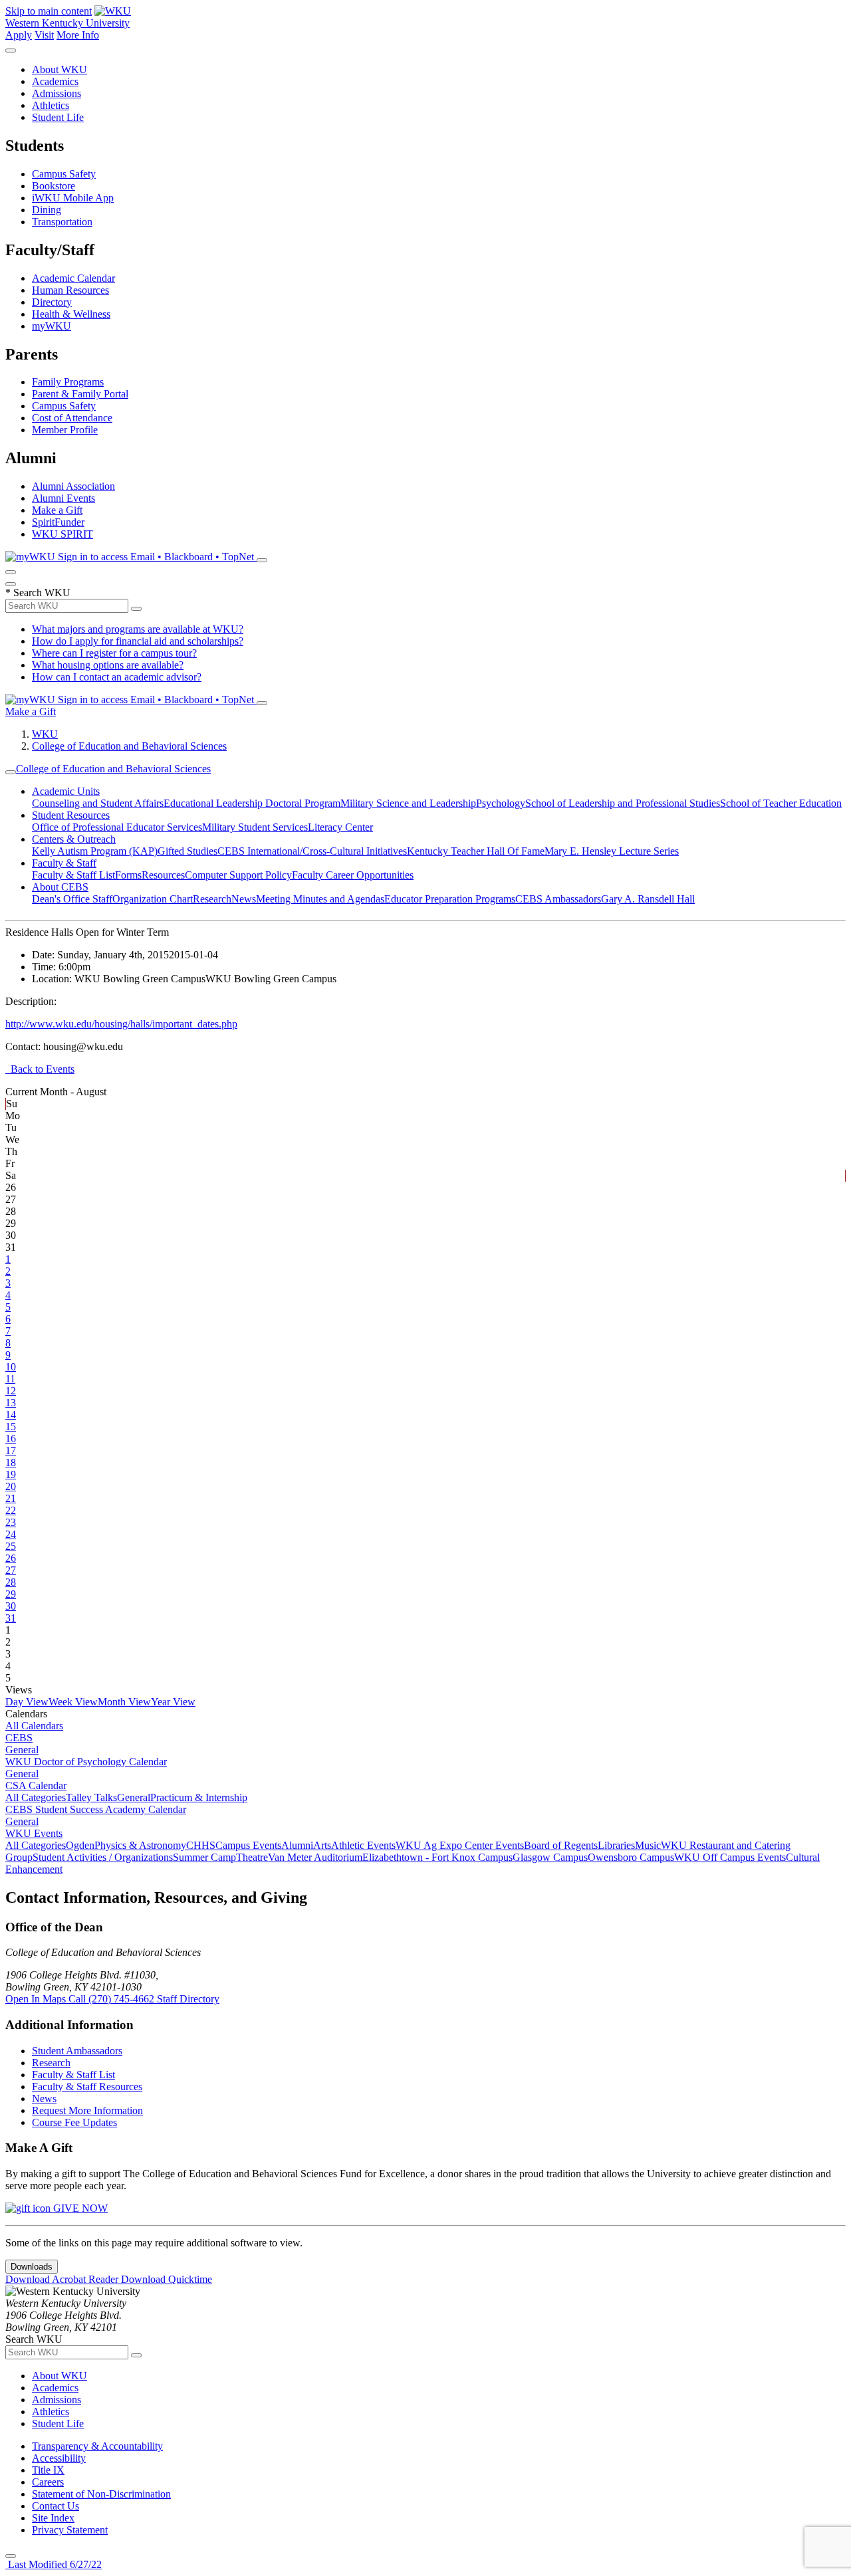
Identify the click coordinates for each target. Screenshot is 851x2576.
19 (11, 1474)
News (244, 899)
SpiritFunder (58, 522)
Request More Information (87, 2110)
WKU (45, 734)
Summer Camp (204, 1857)
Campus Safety (64, 174)
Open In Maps (37, 1999)
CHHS (201, 1845)
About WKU (60, 69)
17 (11, 1450)
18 (11, 1462)
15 (11, 1427)
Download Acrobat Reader (63, 2279)
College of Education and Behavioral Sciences (129, 746)
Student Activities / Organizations (103, 1857)
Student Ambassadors (77, 2051)
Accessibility (59, 2458)
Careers (48, 2482)
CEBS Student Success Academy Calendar (96, 1809)
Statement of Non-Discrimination (101, 2494)
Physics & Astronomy (140, 1845)
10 (11, 1367)
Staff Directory (188, 1999)
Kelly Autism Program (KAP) (95, 851)
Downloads (32, 2267)
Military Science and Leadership (408, 803)
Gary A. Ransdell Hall (648, 899)
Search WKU (38, 592)
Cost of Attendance (72, 418)
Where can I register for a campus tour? (114, 653)
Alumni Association (73, 486)
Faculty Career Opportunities (353, 875)
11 (10, 1379)
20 (11, 1486)
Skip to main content (49, 11)
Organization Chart (153, 899)
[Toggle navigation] (11, 772)
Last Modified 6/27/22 (54, 2564)
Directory (52, 302)
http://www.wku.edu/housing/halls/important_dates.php (121, 1024)
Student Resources (71, 815)
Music (648, 1845)
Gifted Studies (187, 851)
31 (11, 1618)
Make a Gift (57, 510)
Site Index (53, 2518)
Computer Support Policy (238, 875)
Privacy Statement (70, 2530)
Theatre (252, 1857)
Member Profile (65, 430)
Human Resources (70, 290)
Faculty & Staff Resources (87, 2087)
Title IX (48, 2470)
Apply (19, 35)
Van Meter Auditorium (315, 1857)
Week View (73, 1702)
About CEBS (60, 887)
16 (11, 1439)
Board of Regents (561, 1845)
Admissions (57, 93)
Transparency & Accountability (97, 2446)
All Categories (36, 1797)
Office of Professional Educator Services (117, 827)
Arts (322, 1845)
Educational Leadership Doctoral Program (252, 803)
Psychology (501, 803)
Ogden (80, 1845)
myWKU (52, 326)
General (22, 1750)
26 (11, 1558)
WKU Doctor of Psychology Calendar (86, 1762)
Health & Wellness (71, 314)
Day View (27, 1702)
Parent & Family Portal (80, 394)
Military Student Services (255, 827)
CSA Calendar (36, 1785)
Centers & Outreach (74, 839)
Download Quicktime (167, 2279)
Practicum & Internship (199, 1797)
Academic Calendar (73, 278)
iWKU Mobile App (73, 198)
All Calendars (34, 1726)
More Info (78, 35)
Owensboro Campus (631, 1857)
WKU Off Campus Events (730, 1857)
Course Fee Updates (74, 2122)
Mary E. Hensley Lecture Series (612, 851)
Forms (128, 875)
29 (11, 1594)
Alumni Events (63, 498)
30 (11, 1606)
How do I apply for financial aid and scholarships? (138, 641)
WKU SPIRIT (62, 534)
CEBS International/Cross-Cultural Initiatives (312, 851)
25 (11, 1546)
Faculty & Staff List (73, 875)
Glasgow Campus (550, 1857)
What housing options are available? (108, 665)
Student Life (58, 117)
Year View (173, 1702)
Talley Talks (91, 1797)
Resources (163, 875)
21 (11, 1498)
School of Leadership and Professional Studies (623, 803)
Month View (124, 1702)
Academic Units (66, 791)
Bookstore (54, 186)
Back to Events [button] (40, 1069)
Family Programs (68, 382)
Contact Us (56, 2506)
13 (11, 1403)
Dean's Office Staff (72, 899)
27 (11, 1570)
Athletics (51, 105)
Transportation (62, 222)
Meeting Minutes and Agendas (320, 899)
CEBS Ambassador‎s (558, 899)
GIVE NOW (79, 2208)
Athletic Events (363, 1845)
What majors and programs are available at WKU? (138, 629)
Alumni (297, 1845)
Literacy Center (340, 827)
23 (11, 1522)
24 (11, 1534)
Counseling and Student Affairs (98, 803)
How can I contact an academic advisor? (117, 677)
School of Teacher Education (781, 803)
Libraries (616, 1845)
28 (11, 1582)
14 (11, 1415)
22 (11, 1510)
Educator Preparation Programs (450, 899)
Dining (47, 210)
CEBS (19, 1738)
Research (212, 899)
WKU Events (34, 1833)
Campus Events (248, 1845)
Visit (44, 35)
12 (11, 1391)
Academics (55, 81)
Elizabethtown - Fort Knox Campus (437, 1857)
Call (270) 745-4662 (113, 1999)
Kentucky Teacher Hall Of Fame (476, 851)
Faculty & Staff (64, 863)
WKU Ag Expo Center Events (460, 1845)
